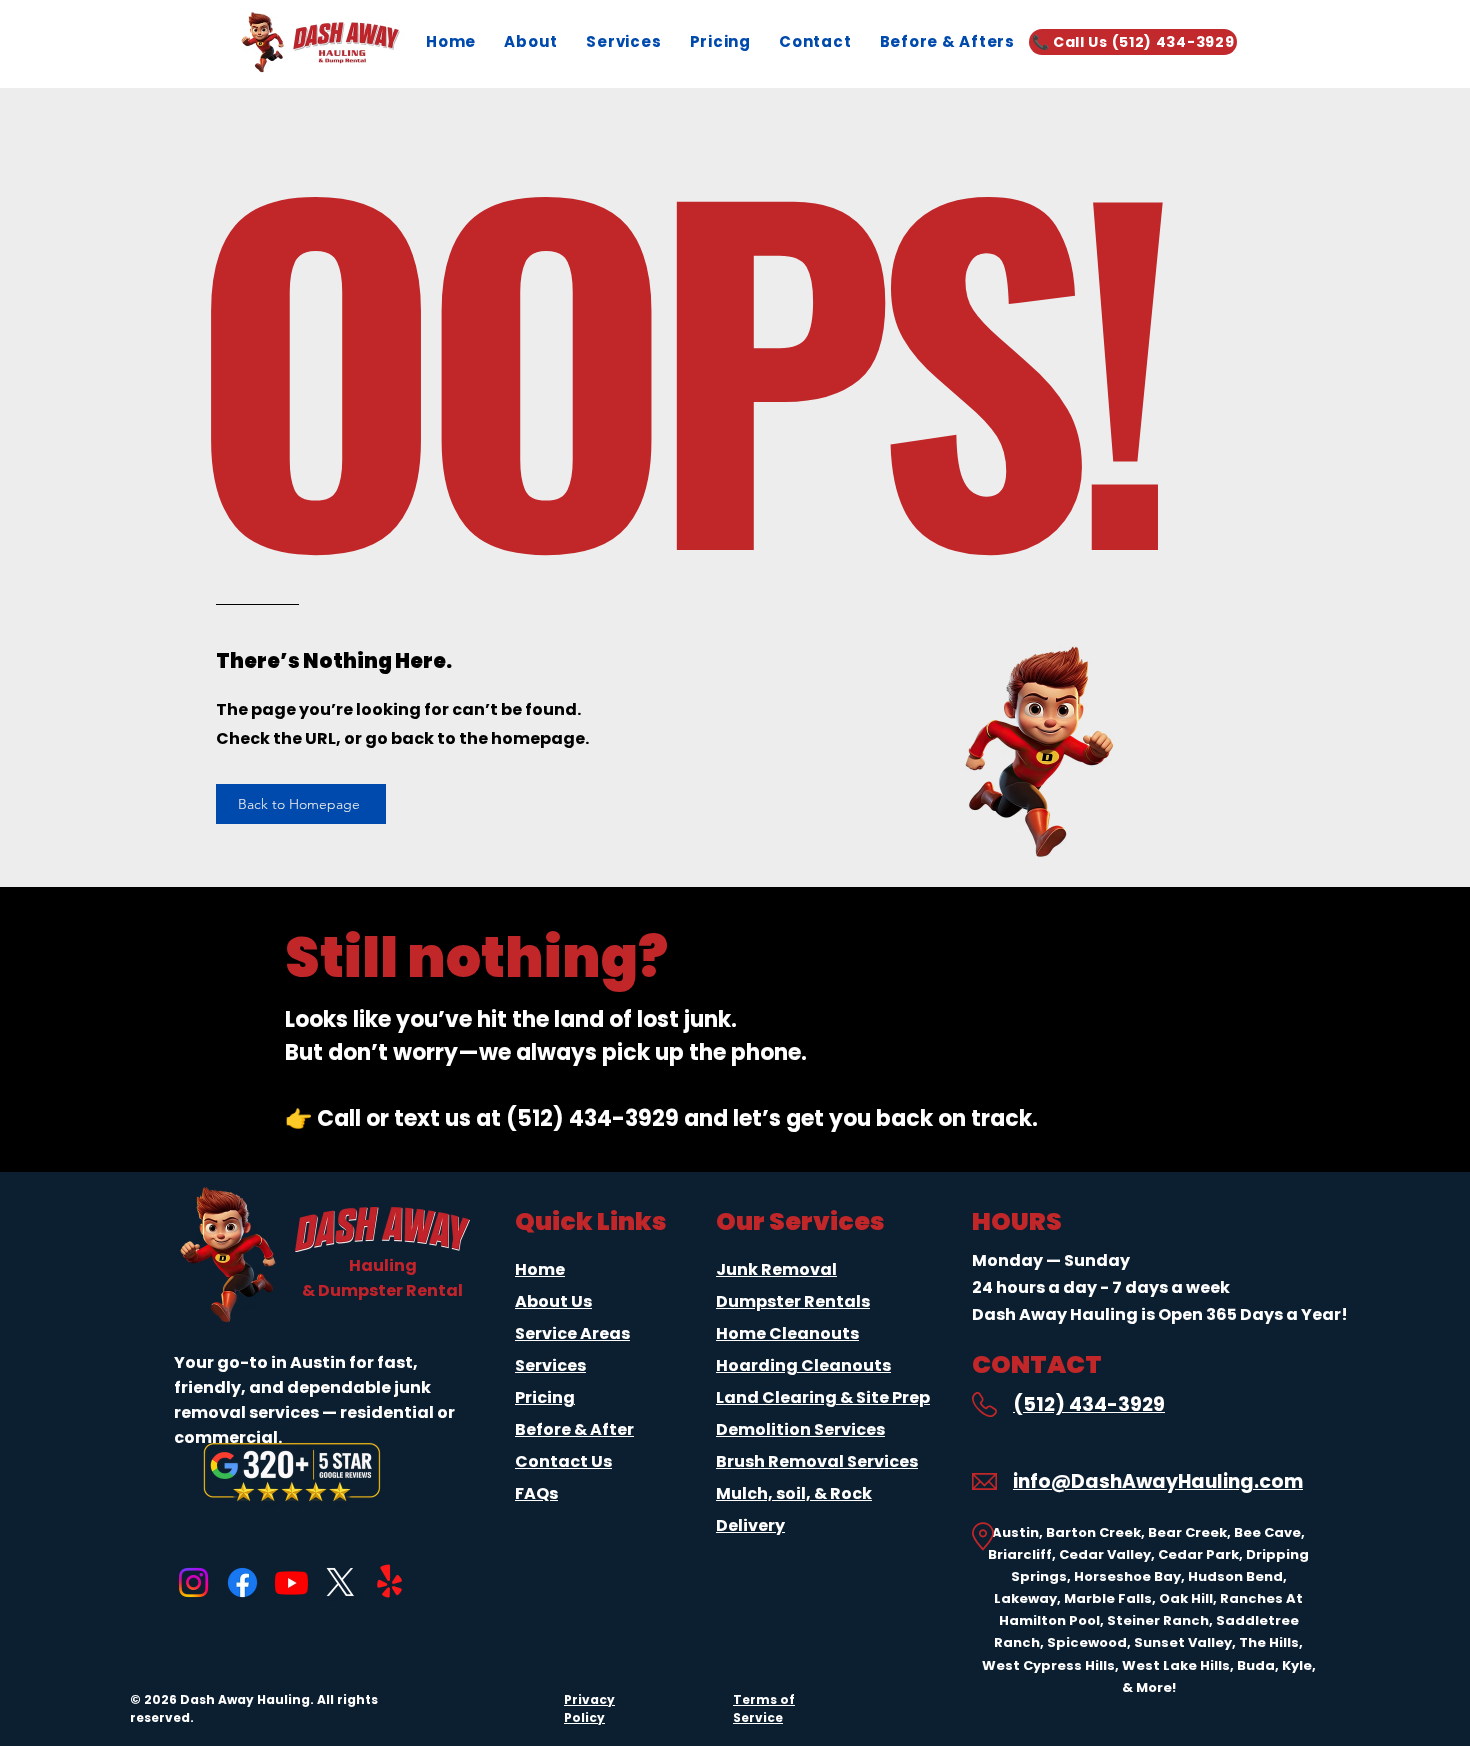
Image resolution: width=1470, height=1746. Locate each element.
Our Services (800, 1221)
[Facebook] (242, 1582)
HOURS (1017, 1221)
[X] (340, 1582)
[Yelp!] (389, 1582)
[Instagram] (193, 1582)
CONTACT (1037, 1364)
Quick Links (591, 1221)
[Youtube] (291, 1582)
